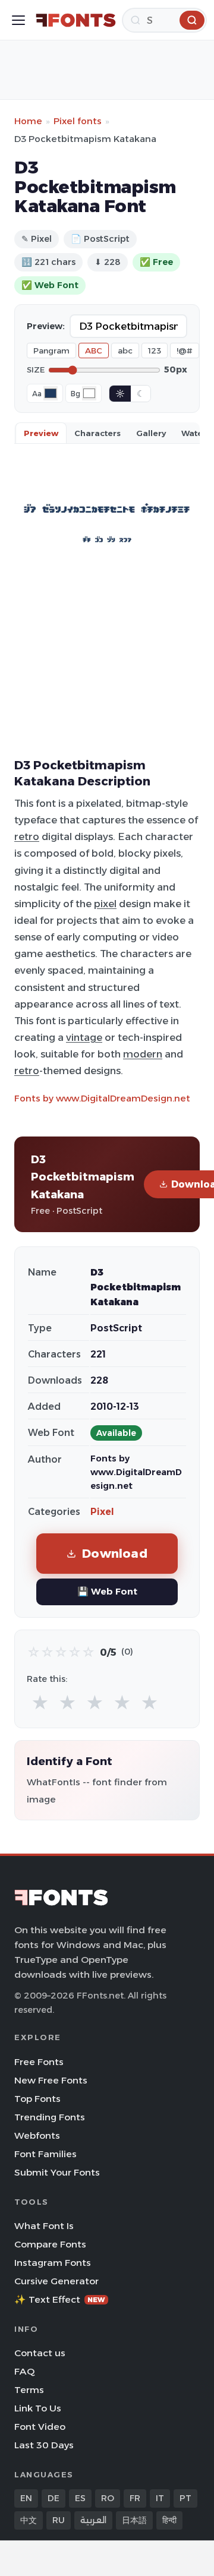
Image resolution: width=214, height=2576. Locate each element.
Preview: (46, 326)
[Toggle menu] (18, 20)
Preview (41, 433)
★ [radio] (40, 1703)
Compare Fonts (50, 2244)
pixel (105, 904)
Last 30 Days (44, 2445)
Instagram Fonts (53, 2263)
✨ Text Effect (60, 2299)
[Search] (192, 20)
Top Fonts (37, 2099)
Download (115, 1553)
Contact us (40, 2353)
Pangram (51, 351)
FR (135, 2498)
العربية (93, 2520)
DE (53, 2498)
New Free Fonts (51, 2080)
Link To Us (38, 2408)
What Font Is (44, 2226)
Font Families (45, 2154)
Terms (29, 2390)
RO (108, 2498)
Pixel (102, 1512)
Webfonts (37, 2135)
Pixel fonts (78, 121)
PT (185, 2498)
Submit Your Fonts (57, 2172)
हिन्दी (169, 2520)
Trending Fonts (50, 2117)
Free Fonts (39, 2062)
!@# (185, 351)
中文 (29, 2520)
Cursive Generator (56, 2281)
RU (59, 2520)
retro (27, 836)
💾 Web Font (107, 1591)
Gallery (151, 433)
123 (155, 351)
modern (143, 1054)
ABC (94, 351)
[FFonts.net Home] (76, 20)
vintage (84, 1037)
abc (125, 351)
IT (160, 2498)
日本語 (134, 2520)
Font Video (40, 2427)
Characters (97, 433)
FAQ (24, 2371)
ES (80, 2498)
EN (26, 2498)
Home (28, 121)
